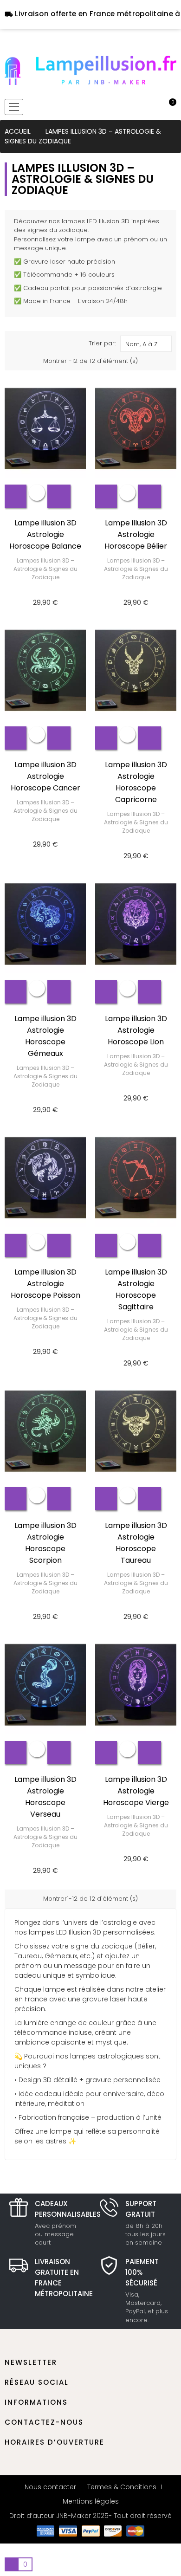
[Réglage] (154, 107)
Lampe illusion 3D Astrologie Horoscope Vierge (136, 1791)
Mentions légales (91, 2501)
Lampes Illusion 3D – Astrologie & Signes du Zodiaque (45, 569)
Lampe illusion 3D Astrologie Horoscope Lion (136, 1030)
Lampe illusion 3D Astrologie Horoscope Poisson (45, 1284)
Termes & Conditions (122, 2487)
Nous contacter (50, 2487)
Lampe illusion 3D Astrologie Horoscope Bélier (136, 534)
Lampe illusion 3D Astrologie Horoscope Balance (45, 534)
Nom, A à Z (141, 344)
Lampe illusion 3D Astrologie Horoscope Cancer (45, 776)
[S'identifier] (138, 107)
